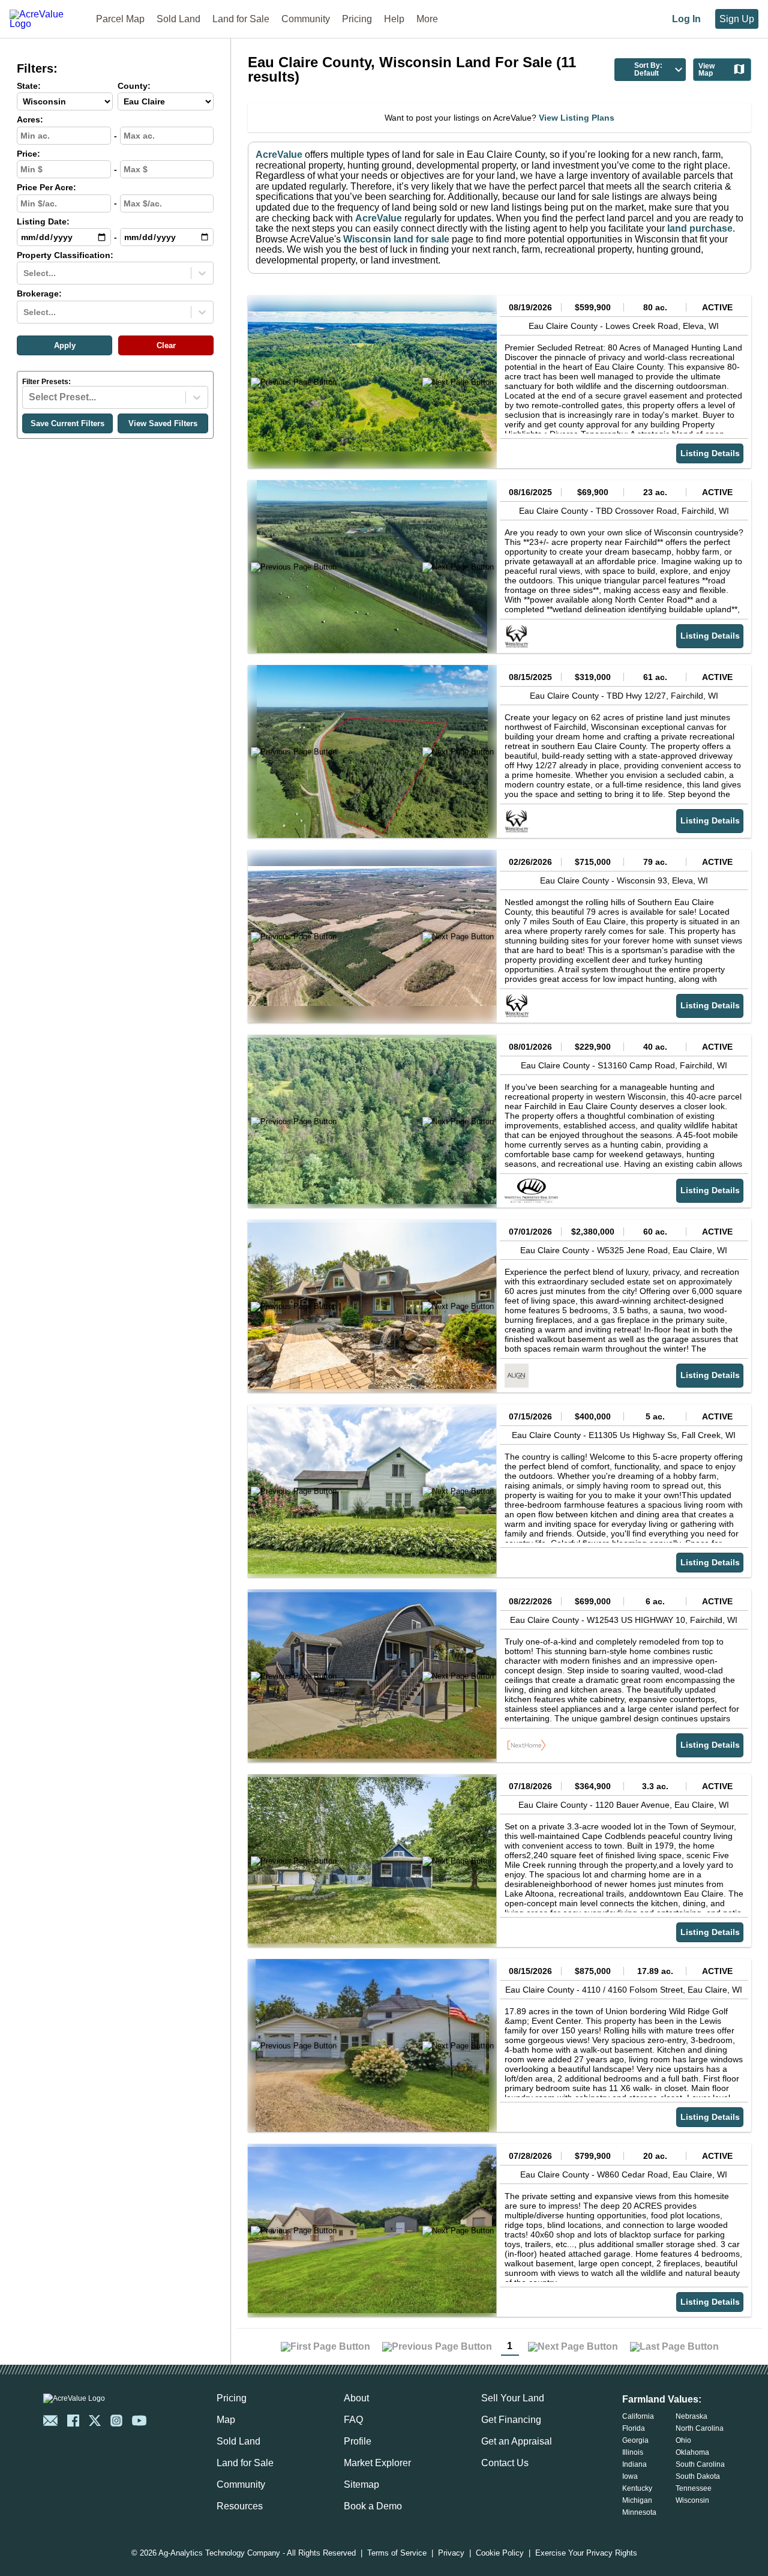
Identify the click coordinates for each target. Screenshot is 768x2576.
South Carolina (700, 2464)
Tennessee (694, 2488)
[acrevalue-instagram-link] (116, 2421)
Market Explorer (377, 2463)
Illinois (633, 2452)
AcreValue (279, 155)
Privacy (451, 2553)
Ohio (683, 2440)
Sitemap (361, 2484)
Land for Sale (241, 19)
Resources (240, 2506)
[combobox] (25, 273)
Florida (634, 2428)
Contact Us (505, 2463)
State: (29, 86)
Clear (166, 345)
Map (226, 2420)
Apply (65, 345)
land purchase (700, 228)
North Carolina (700, 2428)
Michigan (637, 2500)
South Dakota (698, 2476)
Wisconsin (692, 2500)
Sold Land (178, 19)
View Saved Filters (163, 423)
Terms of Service (397, 2553)
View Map (706, 70)
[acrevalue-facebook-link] (73, 2421)
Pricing (357, 19)
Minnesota (639, 2512)
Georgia (635, 2440)
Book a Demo (373, 2506)
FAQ (353, 2420)
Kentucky (637, 2488)
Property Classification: (65, 255)
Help (394, 19)
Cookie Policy (500, 2553)
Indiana (634, 2464)
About (356, 2398)
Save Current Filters (67, 423)
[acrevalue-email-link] (50, 2421)
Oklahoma (692, 2452)
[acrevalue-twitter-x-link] (95, 2421)
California (638, 2416)
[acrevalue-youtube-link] (139, 2421)
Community (306, 19)
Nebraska (691, 2416)
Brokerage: (39, 294)
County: (134, 86)
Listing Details (710, 453)
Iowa (630, 2476)
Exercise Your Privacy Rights (586, 2553)
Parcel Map (120, 19)
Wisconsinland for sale (396, 239)
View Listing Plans (577, 118)
